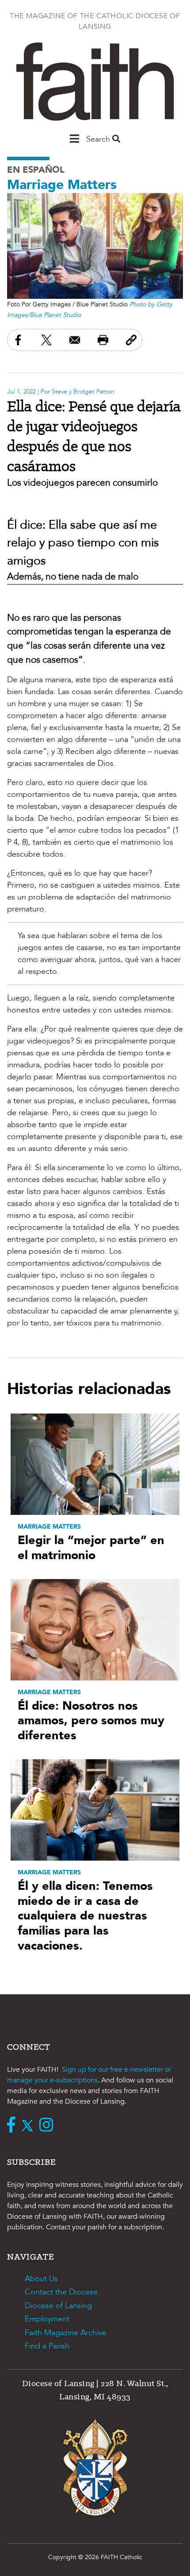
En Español (36, 170)
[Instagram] (48, 2126)
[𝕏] (29, 2126)
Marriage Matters (62, 185)
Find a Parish (47, 2346)
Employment (47, 2319)
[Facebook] (13, 2126)
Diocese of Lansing (58, 2306)
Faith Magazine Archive (66, 2333)
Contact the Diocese (61, 2292)
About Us (41, 2279)
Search (99, 139)
